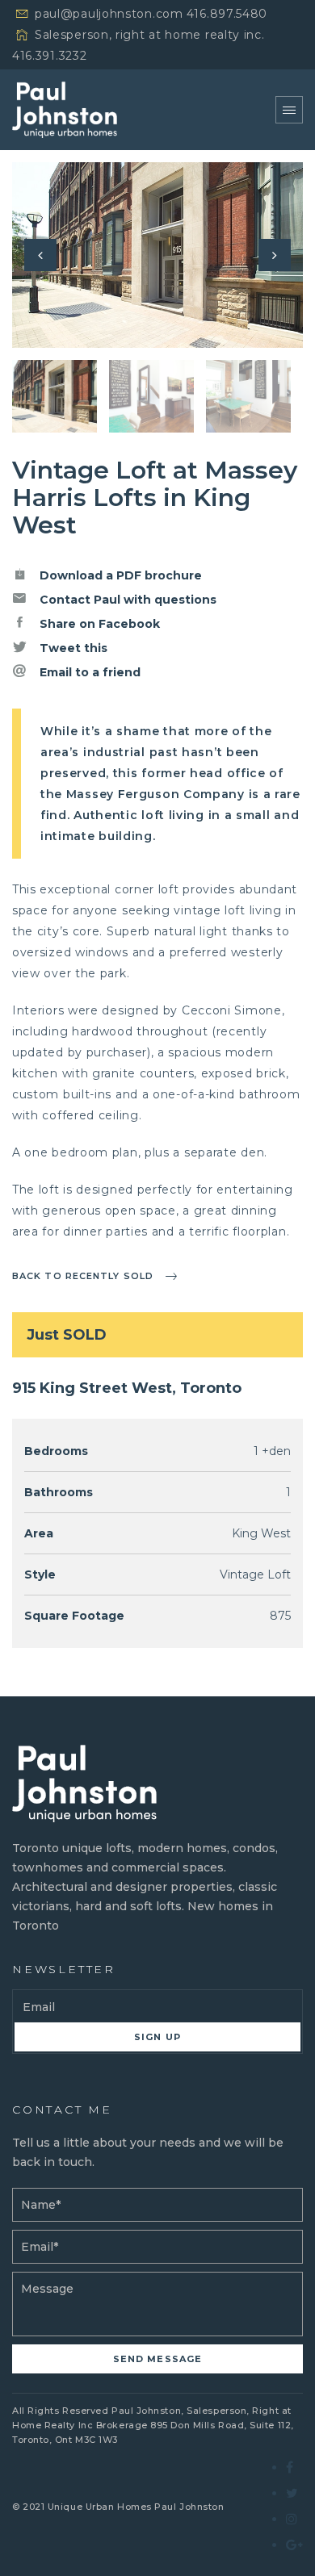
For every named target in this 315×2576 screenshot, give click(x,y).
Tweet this (72, 648)
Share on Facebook (98, 624)
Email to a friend (88, 672)
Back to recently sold (83, 1276)
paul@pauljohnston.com (109, 14)
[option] (157, 255)
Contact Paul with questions (126, 600)
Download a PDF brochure (119, 575)
